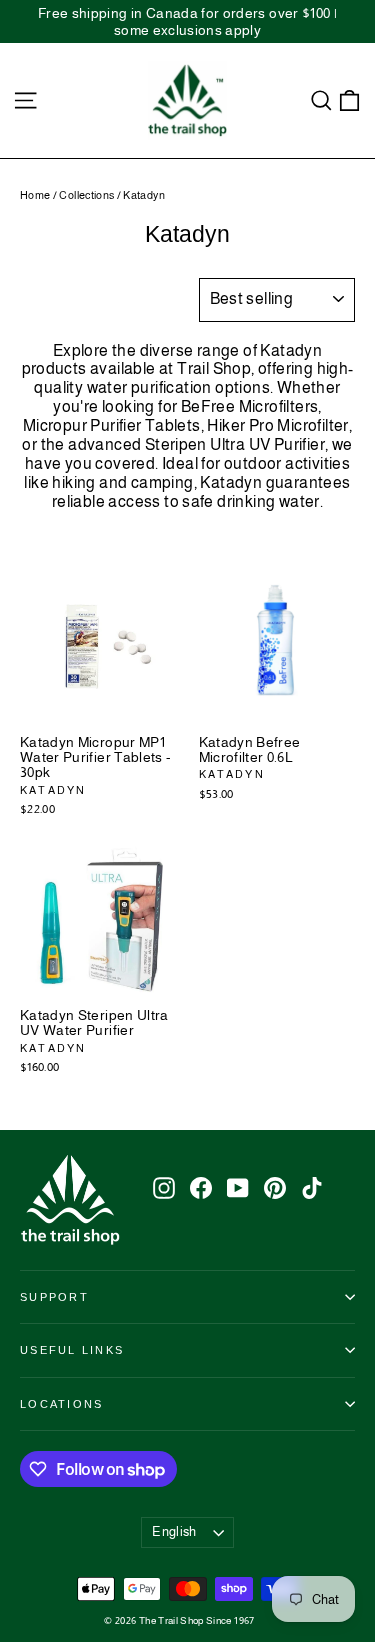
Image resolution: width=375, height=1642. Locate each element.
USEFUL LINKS (72, 1350)
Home (35, 195)
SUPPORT (54, 1297)
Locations (61, 1404)
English (174, 1531)
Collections (86, 195)
